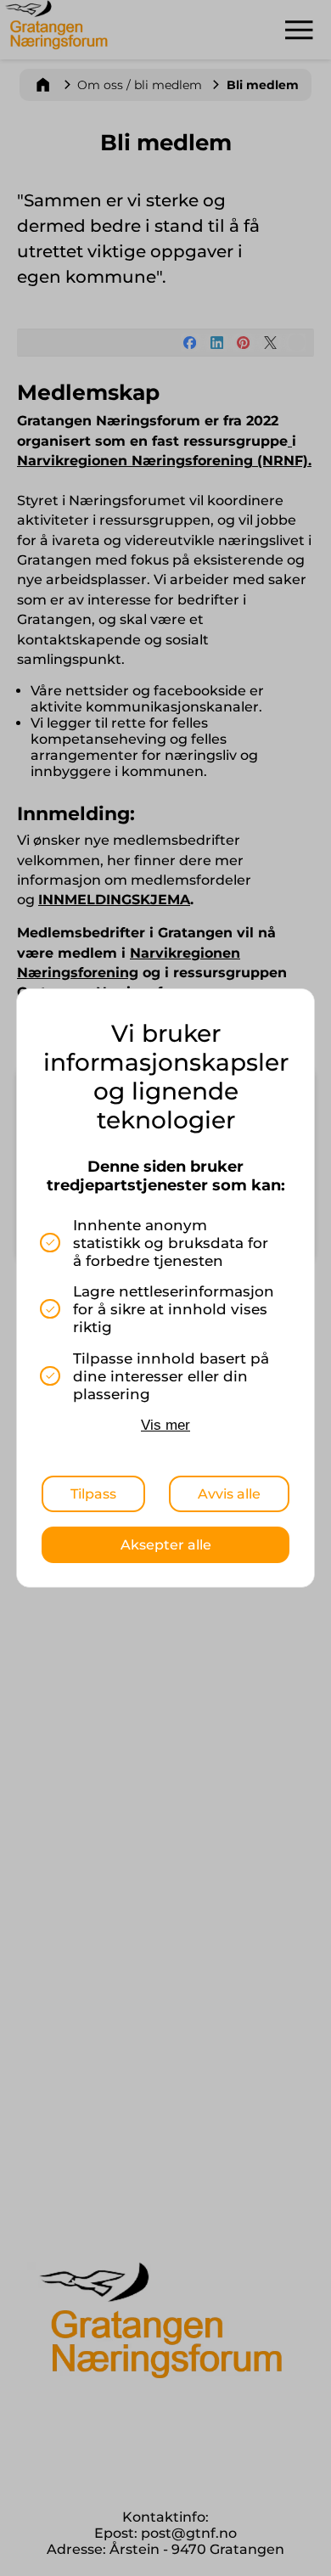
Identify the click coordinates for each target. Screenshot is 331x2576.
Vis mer (165, 1425)
